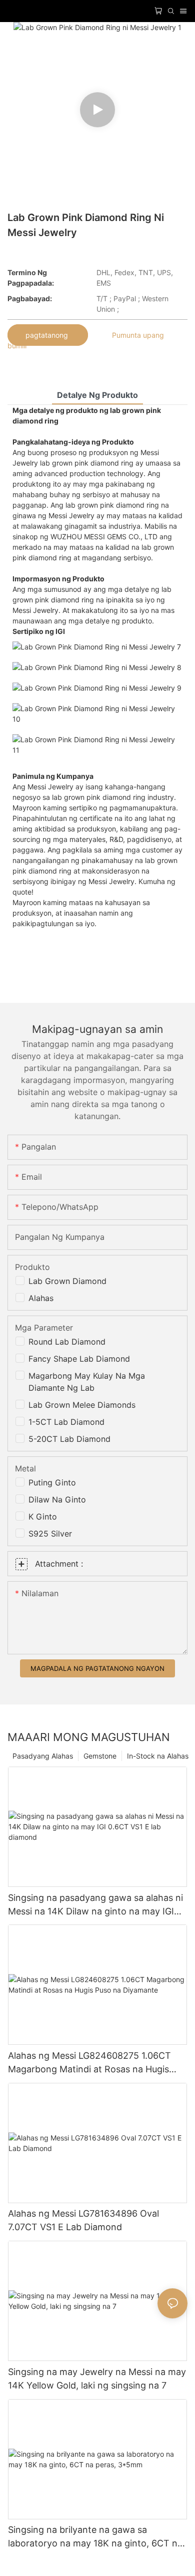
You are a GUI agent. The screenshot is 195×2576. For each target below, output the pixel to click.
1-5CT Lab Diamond (66, 1422)
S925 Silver (50, 1534)
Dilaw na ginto (57, 1499)
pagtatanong (48, 335)
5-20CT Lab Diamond (69, 1439)
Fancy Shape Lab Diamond (79, 1359)
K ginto (43, 1517)
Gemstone (100, 1756)
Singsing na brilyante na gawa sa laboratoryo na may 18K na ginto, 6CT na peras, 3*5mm (95, 2537)
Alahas (41, 1298)
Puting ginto (52, 1482)
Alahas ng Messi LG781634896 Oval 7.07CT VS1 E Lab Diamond (83, 2220)
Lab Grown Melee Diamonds (82, 1405)
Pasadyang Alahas (43, 1756)
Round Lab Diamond (67, 1342)
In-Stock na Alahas (158, 1756)
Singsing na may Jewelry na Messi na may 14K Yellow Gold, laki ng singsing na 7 (97, 2379)
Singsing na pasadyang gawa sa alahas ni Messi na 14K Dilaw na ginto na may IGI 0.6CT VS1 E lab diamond (95, 1905)
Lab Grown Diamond (67, 1281)
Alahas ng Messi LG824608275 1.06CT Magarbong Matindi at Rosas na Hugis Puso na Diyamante (89, 2063)
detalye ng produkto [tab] (97, 395)
